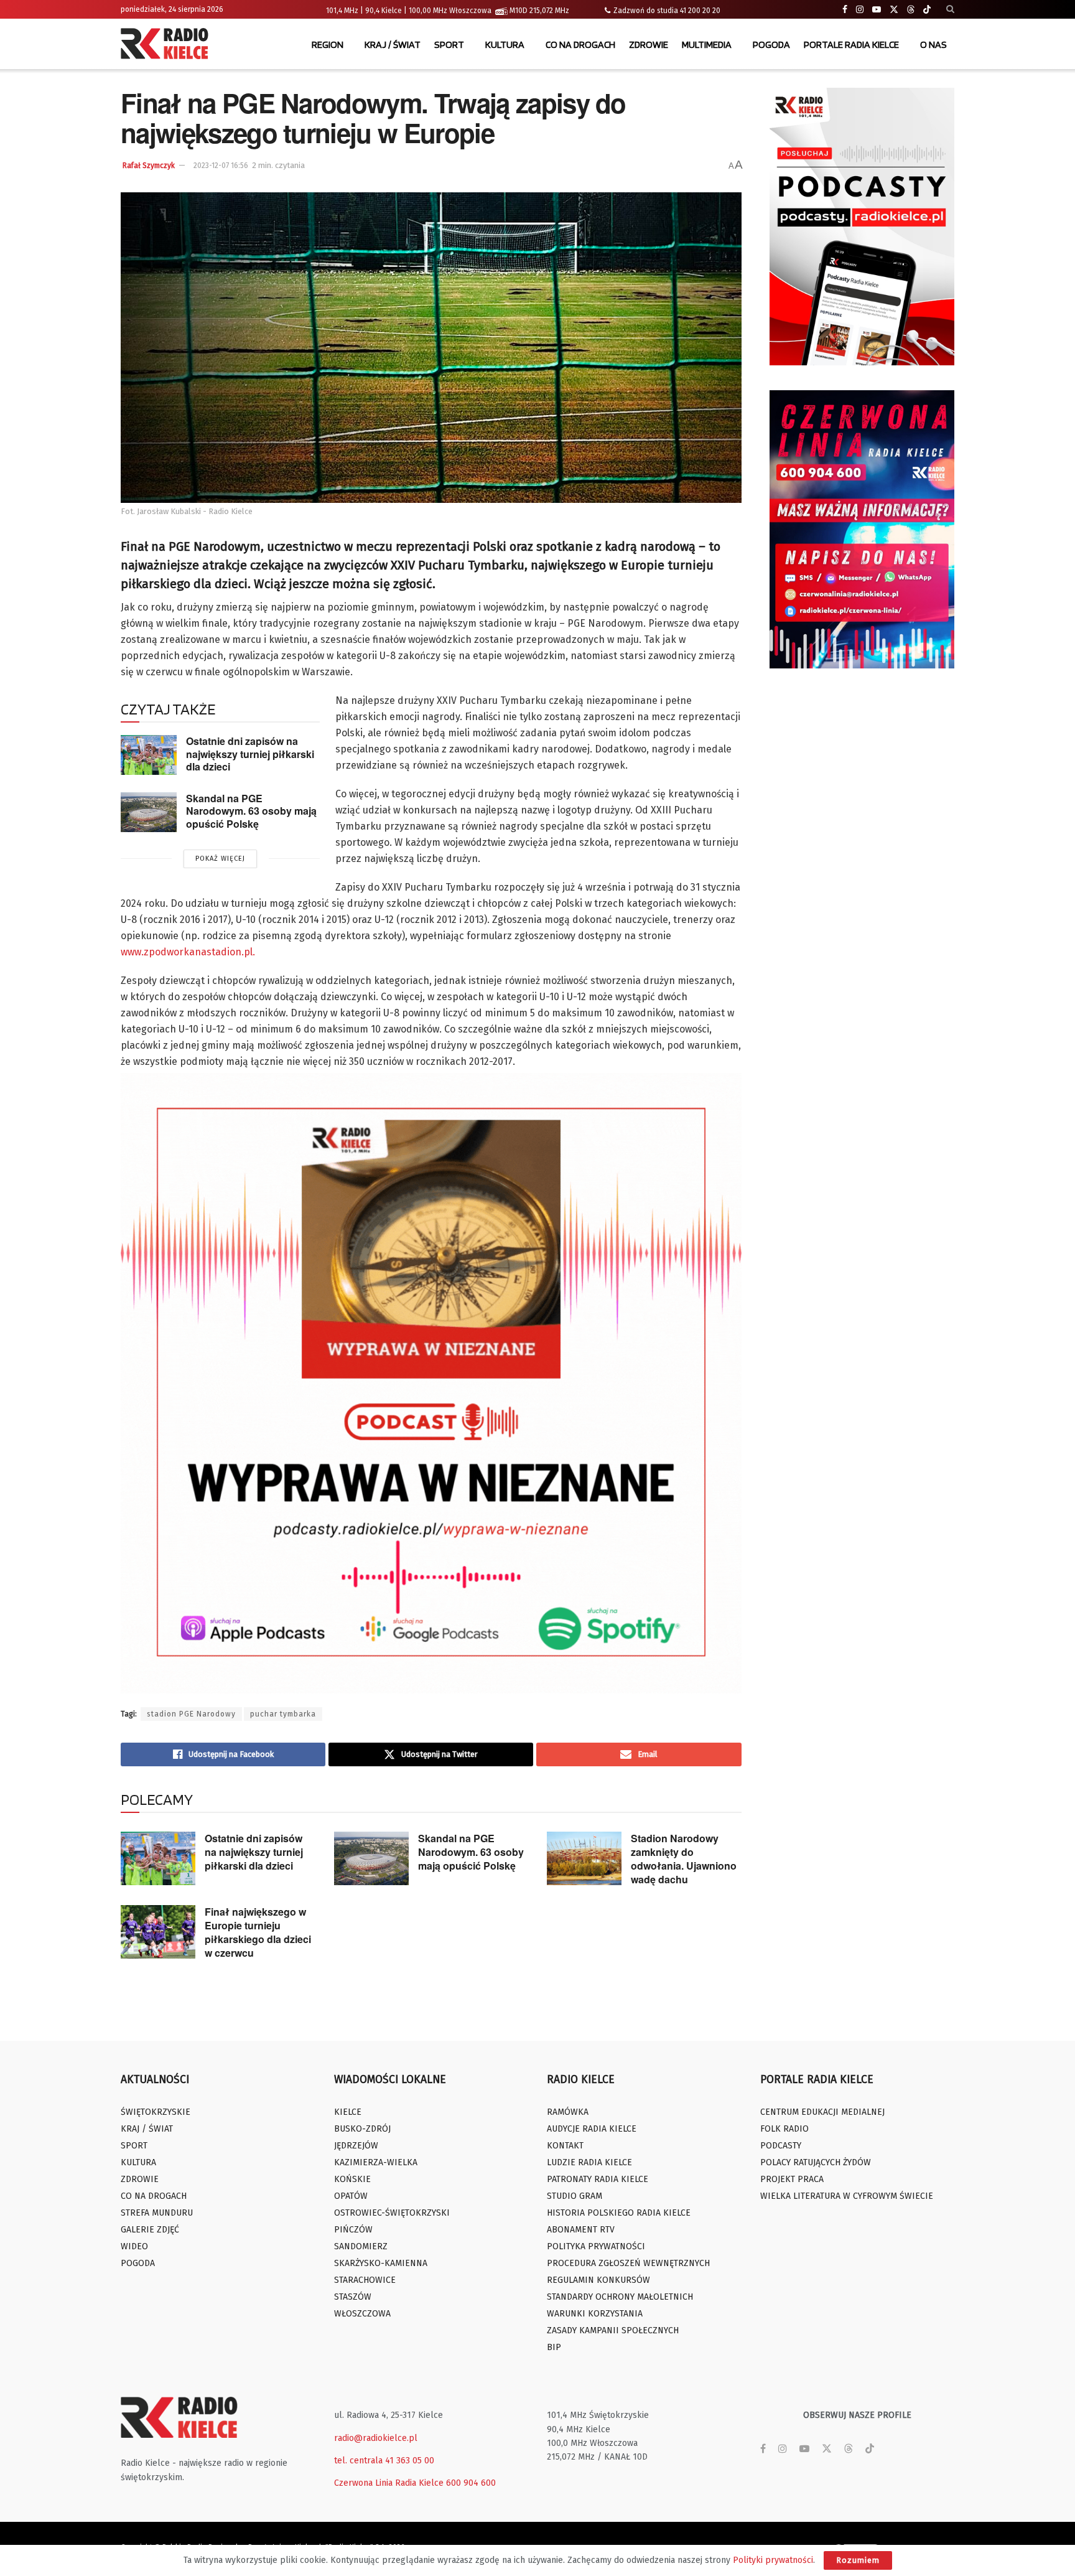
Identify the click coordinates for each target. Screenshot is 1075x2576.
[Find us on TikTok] (927, 10)
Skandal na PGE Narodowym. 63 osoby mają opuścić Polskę (251, 811)
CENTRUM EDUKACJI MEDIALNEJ (822, 2112)
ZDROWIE (649, 44)
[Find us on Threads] (911, 10)
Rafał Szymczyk (149, 166)
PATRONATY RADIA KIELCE (598, 2179)
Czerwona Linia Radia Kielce (389, 2483)
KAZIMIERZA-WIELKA (376, 2162)
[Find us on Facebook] (845, 10)
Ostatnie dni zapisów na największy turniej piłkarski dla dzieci (250, 754)
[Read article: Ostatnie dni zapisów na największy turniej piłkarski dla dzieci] (149, 755)
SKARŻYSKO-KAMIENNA (381, 2263)
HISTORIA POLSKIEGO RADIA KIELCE (619, 2213)
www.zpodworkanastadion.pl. (188, 952)
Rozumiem (858, 2560)
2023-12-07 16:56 (221, 166)
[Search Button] (950, 9)
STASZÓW (353, 2297)
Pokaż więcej (220, 859)
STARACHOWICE (365, 2280)
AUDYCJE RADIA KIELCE (592, 2129)
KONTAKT (565, 2146)
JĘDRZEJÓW (356, 2146)
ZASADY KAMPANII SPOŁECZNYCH (613, 2330)
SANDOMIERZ (361, 2246)
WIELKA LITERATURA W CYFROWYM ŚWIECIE (847, 2196)
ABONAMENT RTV (581, 2230)
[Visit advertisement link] (862, 227)
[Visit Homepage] (167, 45)
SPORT (449, 44)
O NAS (933, 44)
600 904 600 (471, 2483)
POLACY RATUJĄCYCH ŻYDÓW (816, 2162)
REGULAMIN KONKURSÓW (598, 2280)
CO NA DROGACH (580, 44)
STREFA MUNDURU (157, 2213)
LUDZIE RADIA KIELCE (589, 2162)
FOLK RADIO (784, 2129)
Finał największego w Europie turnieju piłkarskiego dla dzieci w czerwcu (258, 1932)
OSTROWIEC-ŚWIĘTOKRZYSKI (392, 2213)
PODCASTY (781, 2146)
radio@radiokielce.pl (376, 2438)
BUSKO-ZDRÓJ (362, 2129)
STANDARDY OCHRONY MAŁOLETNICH (620, 2297)
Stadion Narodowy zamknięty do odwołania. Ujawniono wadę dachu (684, 1859)
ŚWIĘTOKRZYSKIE (156, 2112)
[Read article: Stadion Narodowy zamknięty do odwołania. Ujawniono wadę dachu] (584, 1858)
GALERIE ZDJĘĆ (150, 2230)
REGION (328, 44)
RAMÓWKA (568, 2112)
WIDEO (134, 2246)
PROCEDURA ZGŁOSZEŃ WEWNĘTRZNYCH (628, 2263)
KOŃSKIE (352, 2179)
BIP (554, 2347)
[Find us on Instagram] (860, 10)
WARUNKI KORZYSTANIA (595, 2314)
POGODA (771, 44)
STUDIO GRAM (575, 2196)
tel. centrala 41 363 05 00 (384, 2461)
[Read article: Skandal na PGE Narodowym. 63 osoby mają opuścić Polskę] (149, 812)
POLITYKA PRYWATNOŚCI (596, 2246)
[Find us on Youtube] (877, 10)
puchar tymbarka (283, 1714)
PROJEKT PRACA (792, 2179)
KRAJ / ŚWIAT (393, 44)
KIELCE (348, 2112)
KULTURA (505, 44)
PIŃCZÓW (353, 2230)
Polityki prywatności (773, 2560)
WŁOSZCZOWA (362, 2314)
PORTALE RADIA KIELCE (851, 44)
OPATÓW (351, 2196)
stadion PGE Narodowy (191, 1714)
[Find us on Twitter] (894, 10)
